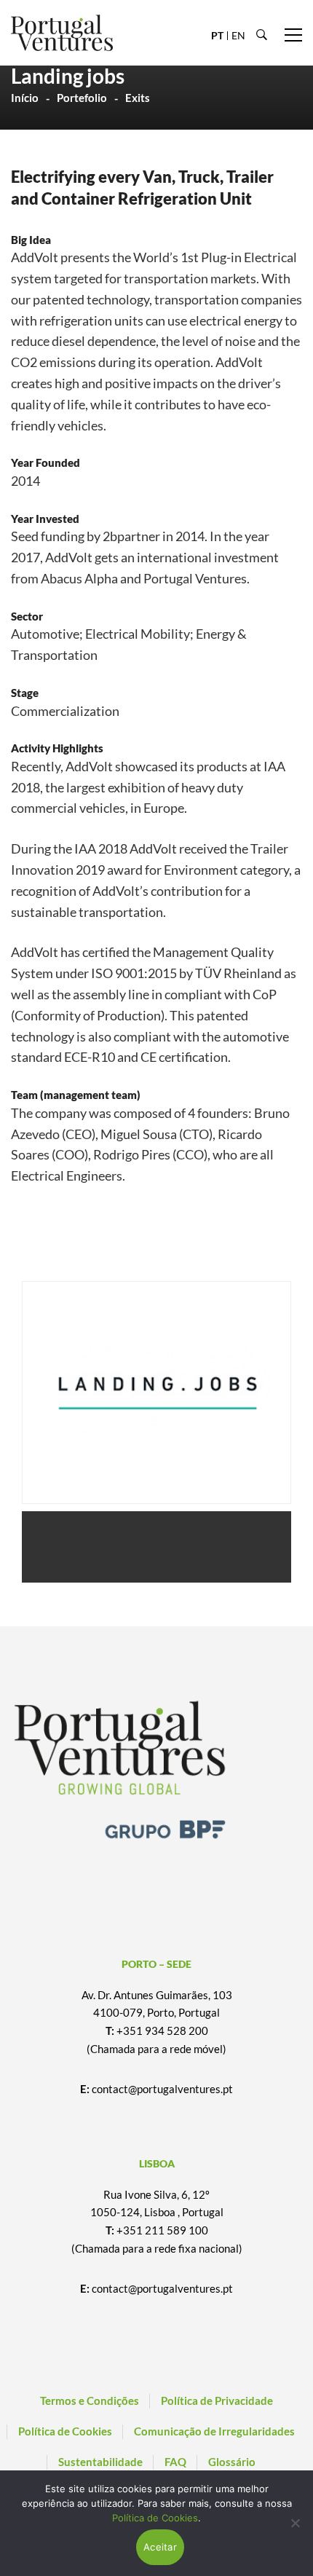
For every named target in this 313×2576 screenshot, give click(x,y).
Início (25, 98)
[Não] (295, 2523)
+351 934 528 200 (162, 2031)
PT (217, 35)
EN (238, 35)
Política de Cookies (155, 2518)
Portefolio (82, 98)
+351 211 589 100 (162, 2230)
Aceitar (160, 2547)
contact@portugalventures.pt (162, 2089)
